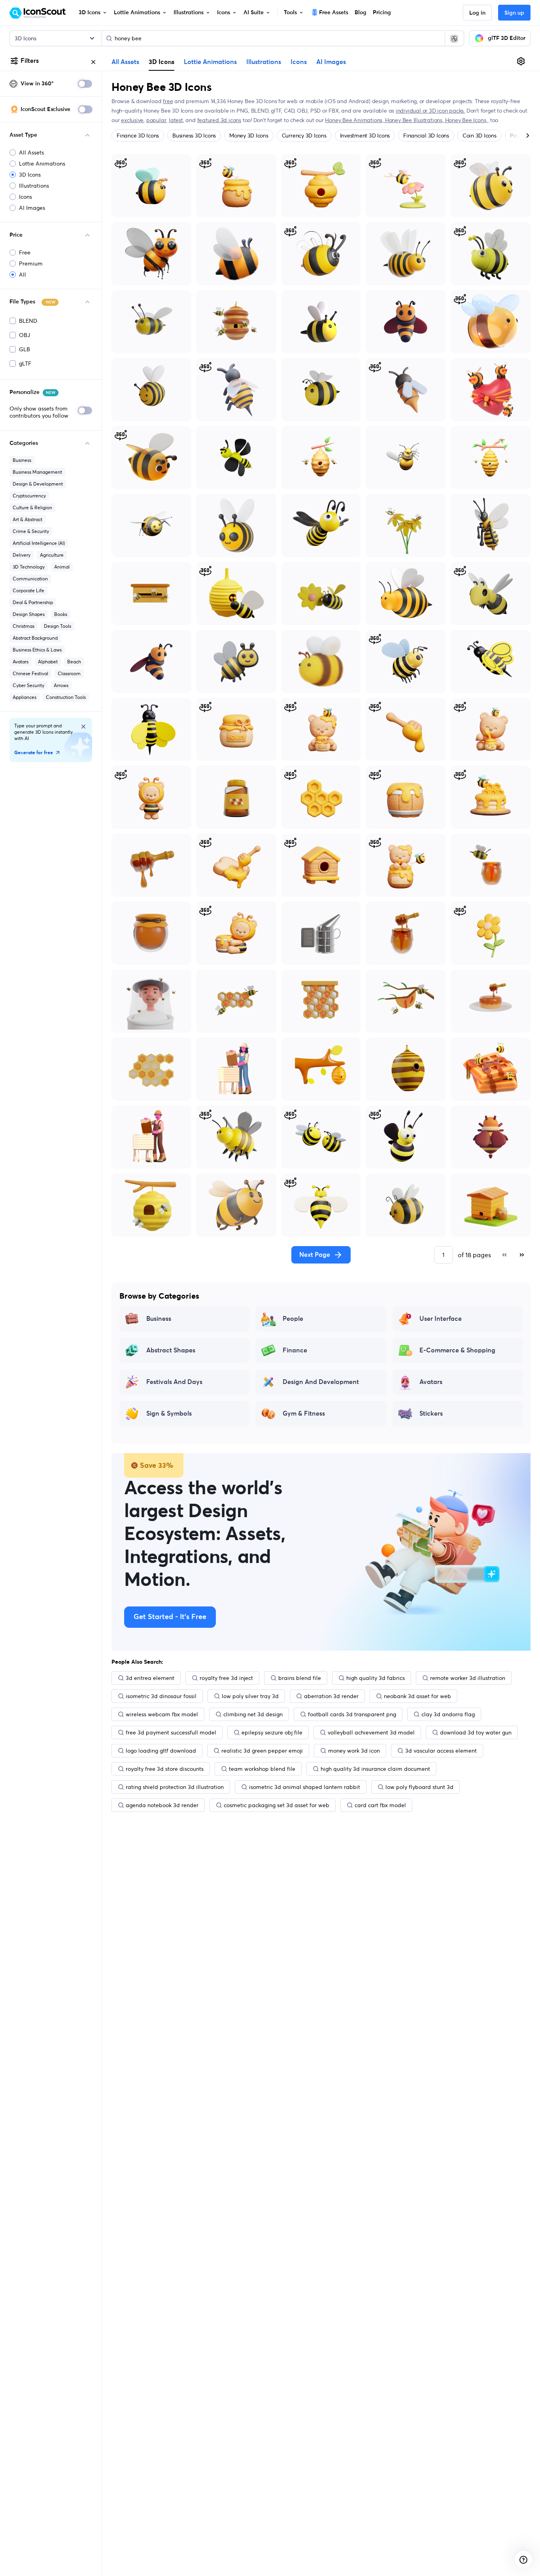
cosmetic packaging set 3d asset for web (277, 1805)
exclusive (132, 120)
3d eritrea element (150, 1678)
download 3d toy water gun (476, 1732)
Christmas (24, 626)
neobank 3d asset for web (417, 1696)
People (293, 1319)
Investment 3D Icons (365, 136)
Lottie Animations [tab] (210, 62)
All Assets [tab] (125, 62)
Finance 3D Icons (138, 136)
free (168, 101)
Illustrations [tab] (264, 62)
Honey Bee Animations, (355, 120)
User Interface (441, 1319)
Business (22, 460)
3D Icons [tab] (161, 62)
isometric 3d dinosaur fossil (161, 1696)
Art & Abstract (27, 519)
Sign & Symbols (169, 1414)
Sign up (514, 13)
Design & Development (38, 484)
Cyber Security (28, 685)
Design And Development (321, 1382)
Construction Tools (66, 697)
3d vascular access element (441, 1751)
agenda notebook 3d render (162, 1805)
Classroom (69, 673)
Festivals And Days (174, 1382)
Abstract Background (35, 638)
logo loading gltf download (161, 1751)
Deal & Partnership (33, 602)
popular (156, 120)
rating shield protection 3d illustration (175, 1787)
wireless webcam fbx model (162, 1714)
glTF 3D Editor (507, 38)
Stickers (431, 1414)
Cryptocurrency (29, 496)
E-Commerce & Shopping (457, 1350)
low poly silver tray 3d (250, 1696)
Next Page (315, 1255)
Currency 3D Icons (304, 136)
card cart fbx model (380, 1805)
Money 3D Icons (249, 136)
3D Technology (29, 567)
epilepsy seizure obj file (272, 1732)
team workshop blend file (262, 1769)
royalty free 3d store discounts (165, 1769)
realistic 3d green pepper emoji (262, 1751)
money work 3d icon (354, 1751)
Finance (295, 1350)
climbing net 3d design (253, 1714)
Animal (62, 567)
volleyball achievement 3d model (371, 1732)
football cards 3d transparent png (352, 1714)
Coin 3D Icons (480, 136)
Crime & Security (31, 531)
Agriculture (52, 555)
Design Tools (58, 626)
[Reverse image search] (454, 38)
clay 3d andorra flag (448, 1714)
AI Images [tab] (331, 62)
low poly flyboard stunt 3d (419, 1787)
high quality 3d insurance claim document (375, 1769)
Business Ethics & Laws (37, 650)
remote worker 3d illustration (468, 1678)
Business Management (37, 472)
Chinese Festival (30, 673)
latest (176, 120)
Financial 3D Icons (426, 136)
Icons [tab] (299, 62)
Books (61, 614)
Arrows (61, 685)
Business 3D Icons (194, 136)
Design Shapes (29, 614)
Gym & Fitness (304, 1414)
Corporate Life (28, 590)
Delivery (22, 555)
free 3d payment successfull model (171, 1732)
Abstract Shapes (171, 1350)
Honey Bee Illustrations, (415, 120)
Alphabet (48, 662)
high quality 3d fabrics (376, 1678)
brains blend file (300, 1678)
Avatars (21, 662)
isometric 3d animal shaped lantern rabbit (305, 1787)
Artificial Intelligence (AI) (39, 543)
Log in (477, 13)
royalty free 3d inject (226, 1678)
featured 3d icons (219, 120)
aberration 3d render (331, 1696)
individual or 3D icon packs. (430, 111)
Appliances (25, 697)
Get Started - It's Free (170, 1617)
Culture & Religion (32, 507)
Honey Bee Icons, (467, 120)
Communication (30, 579)
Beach (74, 662)
